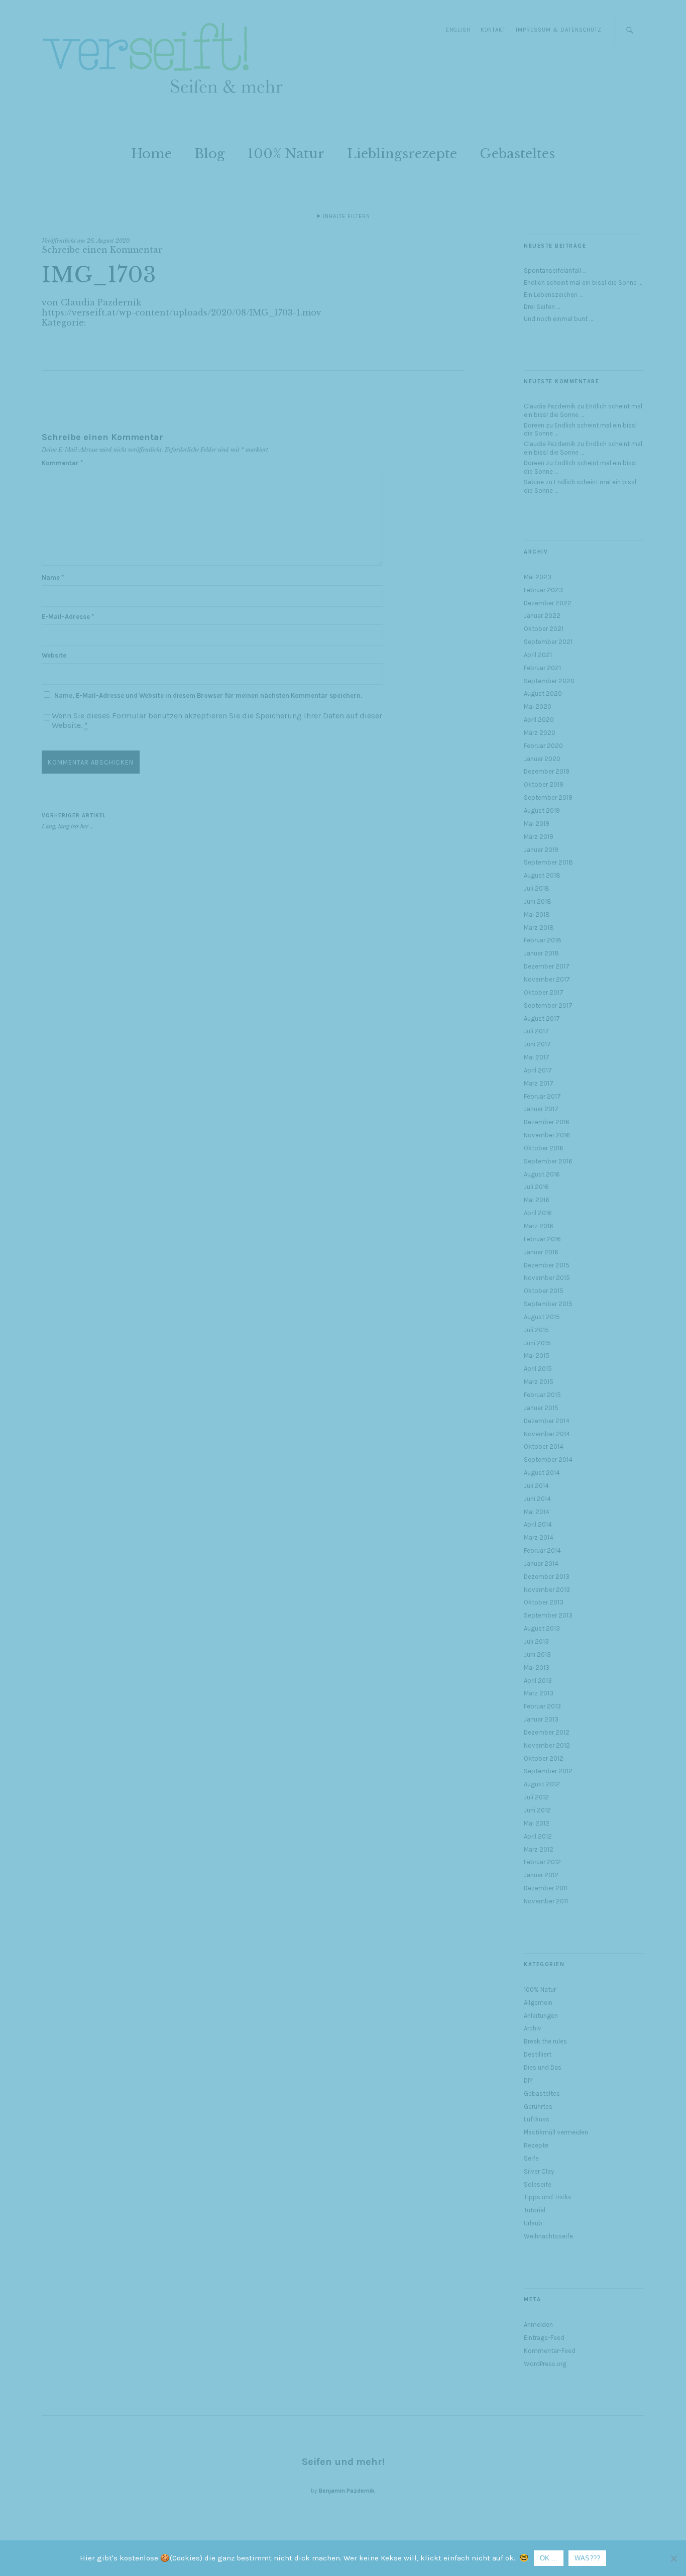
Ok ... (549, 2558)
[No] (673, 2558)
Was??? (587, 2558)
